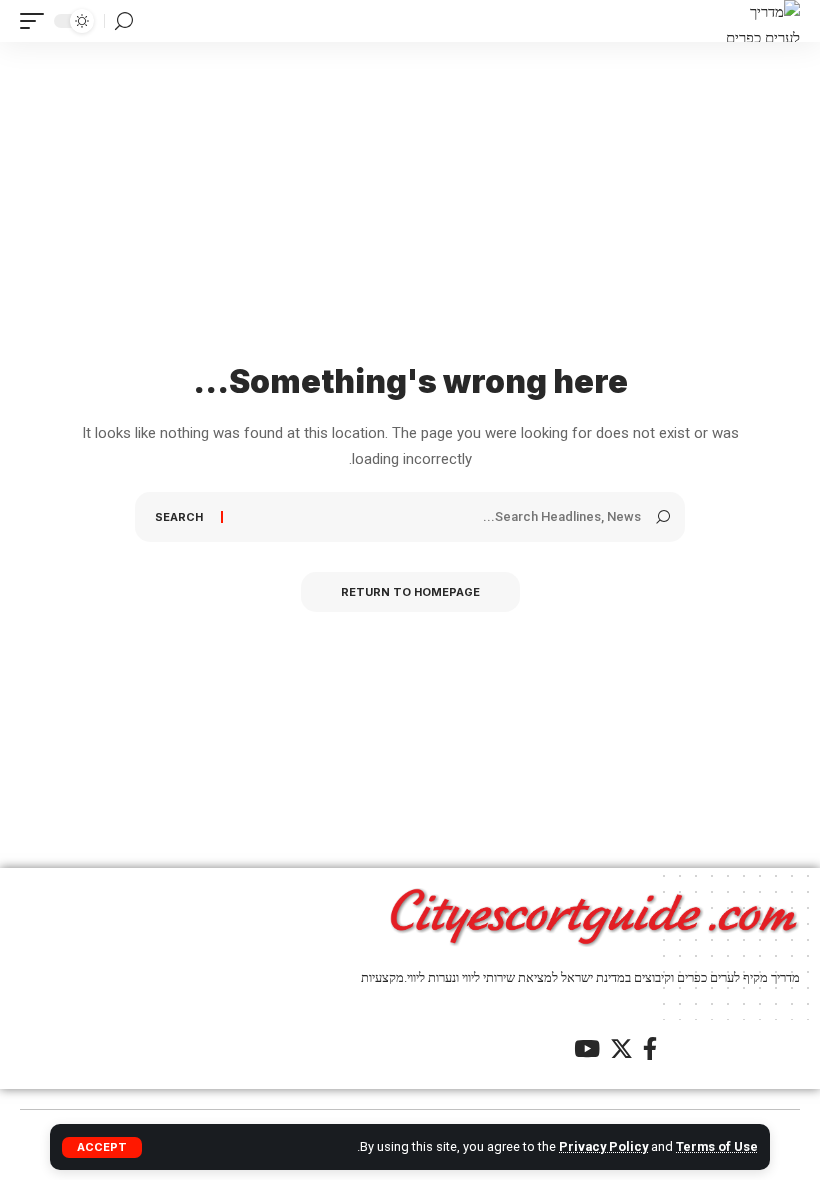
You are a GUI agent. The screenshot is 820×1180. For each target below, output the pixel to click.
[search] (124, 21)
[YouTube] (587, 1048)
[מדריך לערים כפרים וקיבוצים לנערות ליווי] (761, 21)
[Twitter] (621, 1048)
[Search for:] (439, 517)
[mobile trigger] (37, 21)
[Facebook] (650, 1048)
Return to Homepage (410, 592)
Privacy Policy (603, 1146)
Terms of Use (717, 1146)
